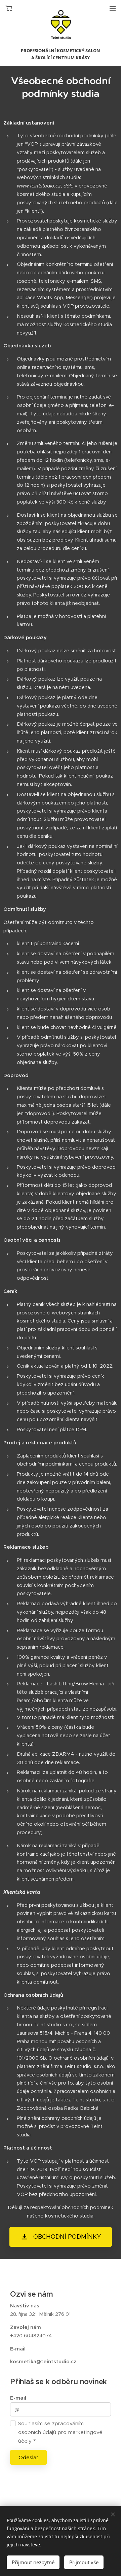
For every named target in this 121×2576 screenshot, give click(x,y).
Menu (113, 8)
